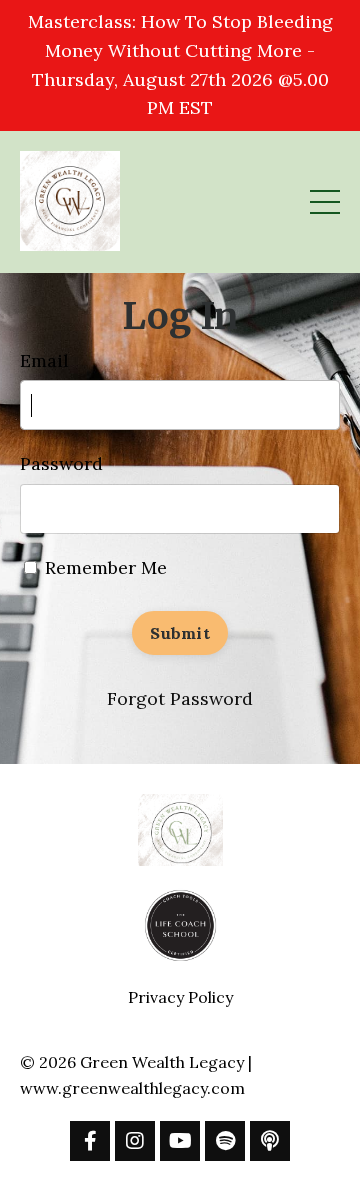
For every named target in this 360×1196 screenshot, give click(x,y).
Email (44, 360)
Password (61, 463)
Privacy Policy (180, 997)
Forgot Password (180, 698)
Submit (180, 633)
